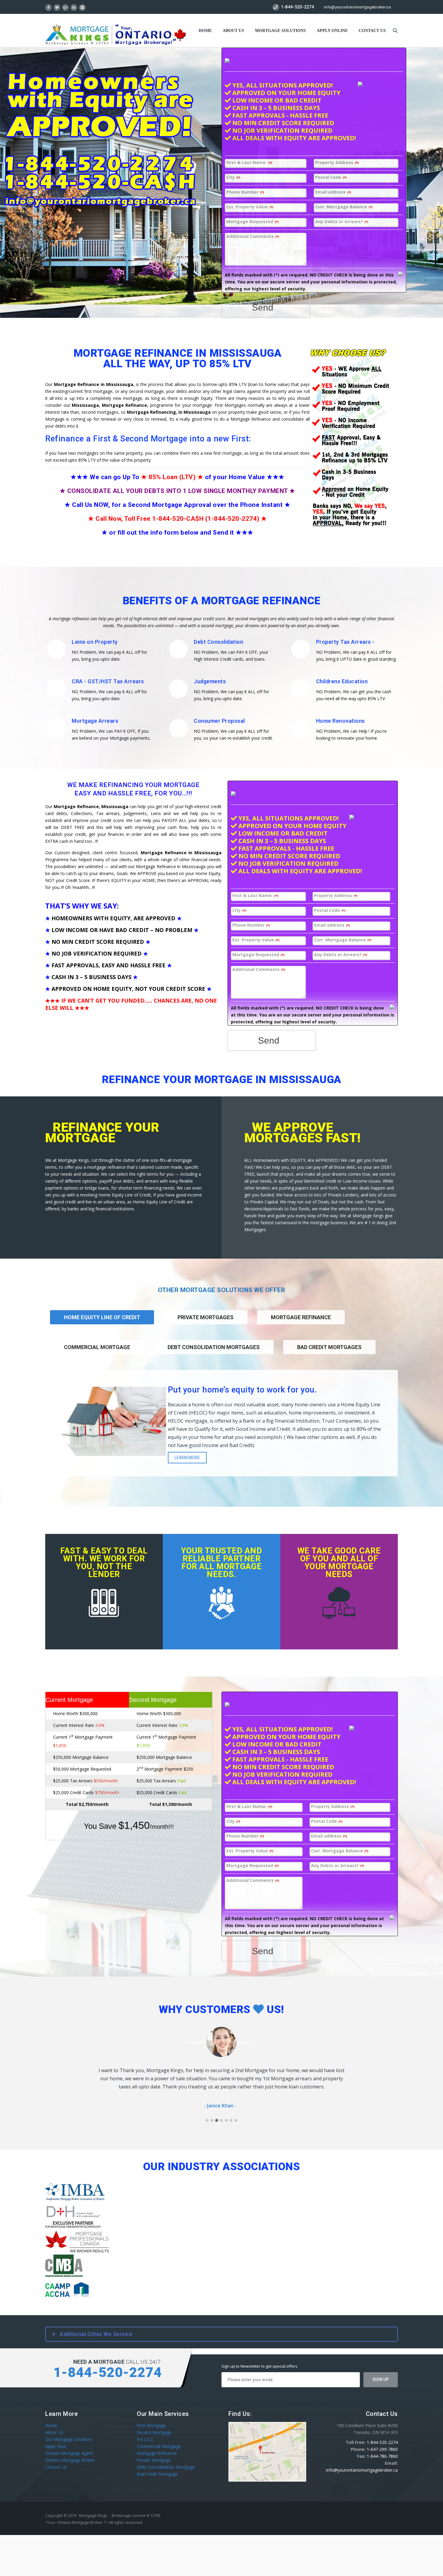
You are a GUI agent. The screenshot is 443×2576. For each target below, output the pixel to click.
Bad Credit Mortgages (329, 1347)
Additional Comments (253, 237)
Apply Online (332, 31)
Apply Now (56, 2446)
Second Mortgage (154, 2432)
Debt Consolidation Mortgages (214, 1347)
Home (205, 31)
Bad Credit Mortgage (157, 2474)
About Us (233, 31)
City (233, 177)
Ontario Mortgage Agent (69, 2453)
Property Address (337, 163)
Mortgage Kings (93, 2515)
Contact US (372, 31)
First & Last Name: (249, 163)
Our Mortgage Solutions (69, 2439)
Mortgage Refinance (301, 1317)
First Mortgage (151, 2425)
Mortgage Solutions (280, 31)
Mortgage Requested (252, 222)
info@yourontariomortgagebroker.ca (357, 7)
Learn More (187, 1458)
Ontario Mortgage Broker (70, 2460)
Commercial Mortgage (97, 1347)
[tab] (206, 1325)
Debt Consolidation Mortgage (166, 2467)
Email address (333, 192)
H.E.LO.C (145, 2439)
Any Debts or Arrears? (342, 222)
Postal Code (331, 177)
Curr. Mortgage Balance (344, 207)
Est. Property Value (250, 207)
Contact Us (56, 2467)
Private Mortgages (206, 1317)
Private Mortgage (154, 2460)
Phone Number (245, 192)
